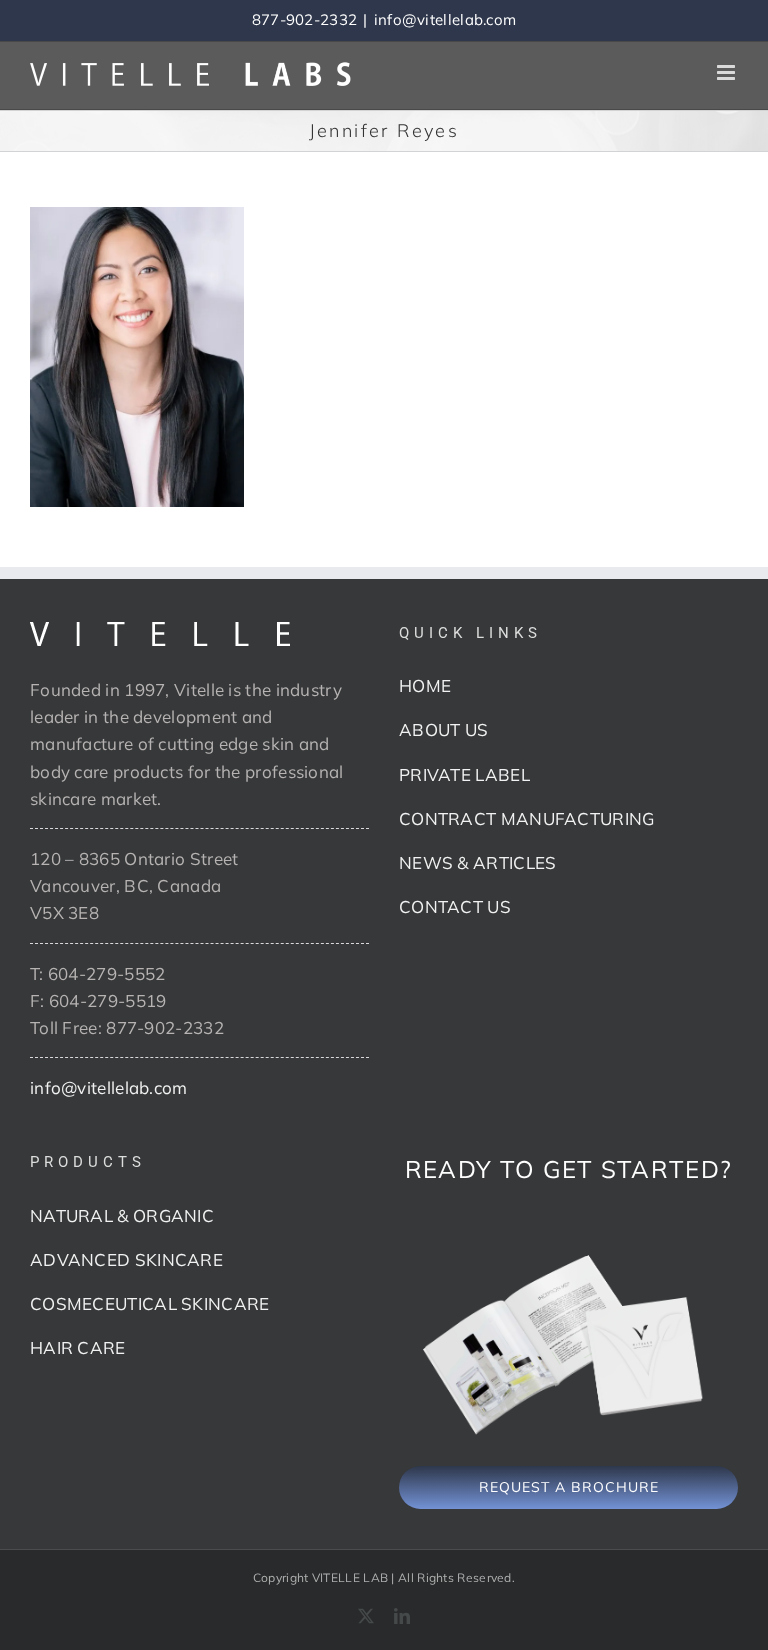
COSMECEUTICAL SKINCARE (150, 1303)
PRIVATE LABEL (464, 774)
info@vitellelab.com (445, 19)
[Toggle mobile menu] (727, 72)
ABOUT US (443, 729)
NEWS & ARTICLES (478, 862)
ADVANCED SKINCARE (126, 1259)
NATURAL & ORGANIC (122, 1215)
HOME (425, 685)
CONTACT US (455, 906)
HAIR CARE (78, 1347)
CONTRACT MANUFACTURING (527, 818)
